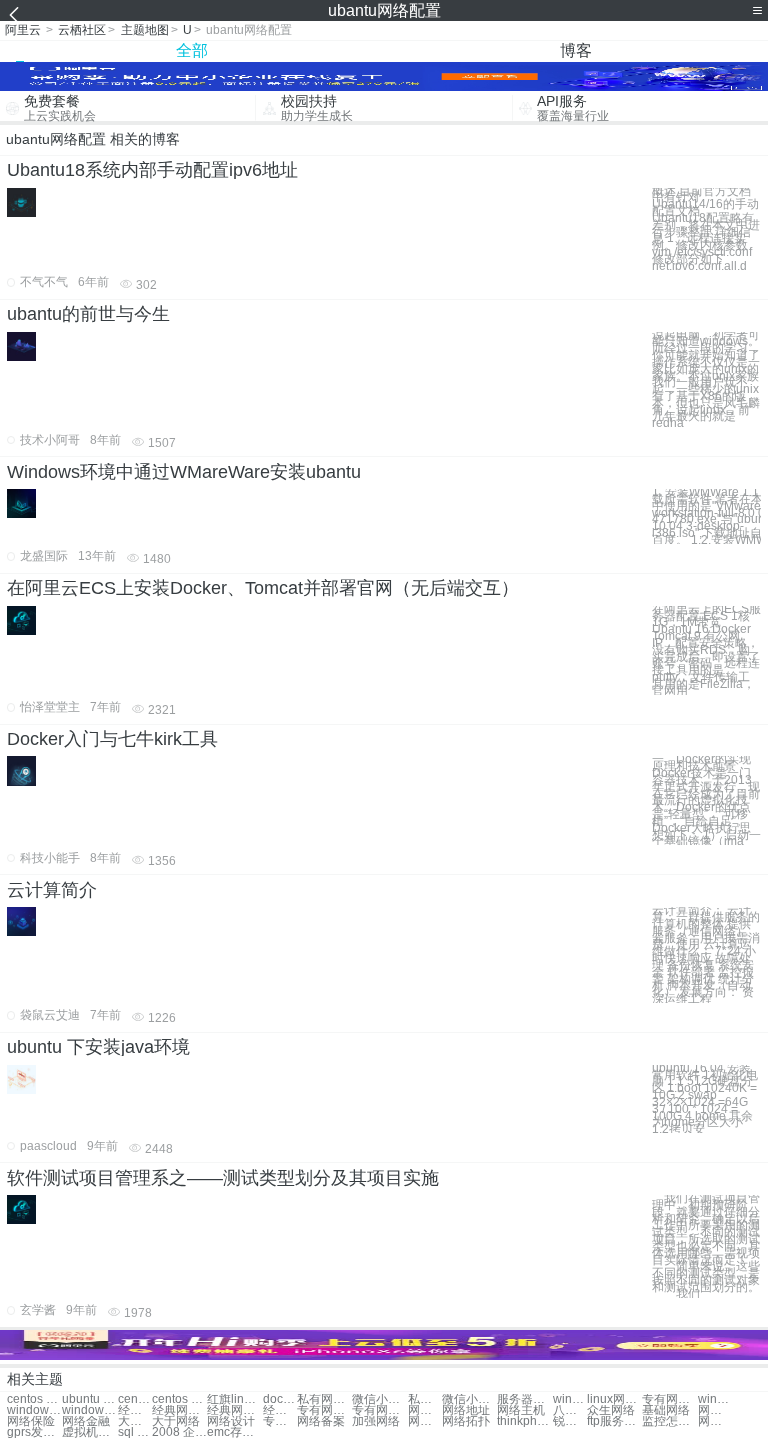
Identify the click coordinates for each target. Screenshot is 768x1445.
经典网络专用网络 (135, 1410)
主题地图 (145, 30)
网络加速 (715, 1410)
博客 (576, 50)
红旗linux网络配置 (234, 1399)
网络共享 (425, 1421)
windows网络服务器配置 (570, 1399)
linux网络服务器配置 (614, 1399)
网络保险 (31, 1421)
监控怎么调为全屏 (669, 1421)
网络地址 (466, 1410)
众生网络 (611, 1410)
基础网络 (666, 1410)
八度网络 (570, 1410)
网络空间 (425, 1410)
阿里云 (23, 30)
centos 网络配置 (34, 1399)
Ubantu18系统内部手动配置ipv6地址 (152, 170)
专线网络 (280, 1421)
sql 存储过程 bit (135, 1432)
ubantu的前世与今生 (88, 314)
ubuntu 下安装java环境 (98, 1047)
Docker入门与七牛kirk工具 (112, 739)
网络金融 (86, 1421)
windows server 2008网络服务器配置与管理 (34, 1410)
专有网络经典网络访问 (324, 1410)
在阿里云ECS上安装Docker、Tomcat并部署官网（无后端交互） (263, 588)
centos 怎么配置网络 (179, 1399)
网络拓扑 (466, 1421)
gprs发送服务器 (34, 1432)
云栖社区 (82, 30)
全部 (192, 50)
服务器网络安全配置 (524, 1399)
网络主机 (521, 1410)
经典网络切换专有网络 (280, 1410)
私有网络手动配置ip (324, 1399)
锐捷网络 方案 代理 (570, 1421)
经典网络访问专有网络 (179, 1410)
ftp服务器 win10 (614, 1421)
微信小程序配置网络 (379, 1399)
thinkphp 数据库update (524, 1421)
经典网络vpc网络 (234, 1410)
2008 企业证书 (179, 1432)
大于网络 (176, 1421)
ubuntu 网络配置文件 (89, 1399)
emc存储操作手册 (234, 1432)
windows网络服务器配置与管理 (715, 1399)
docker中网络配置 (280, 1399)
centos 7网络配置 (135, 1399)
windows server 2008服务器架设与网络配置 (89, 1410)
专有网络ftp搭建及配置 (669, 1399)
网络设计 (231, 1421)
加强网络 (376, 1421)
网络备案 (321, 1421)
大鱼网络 (135, 1421)
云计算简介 (52, 890)
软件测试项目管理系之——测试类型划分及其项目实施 (223, 1178)
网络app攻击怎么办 (715, 1421)
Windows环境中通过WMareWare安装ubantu (184, 472)
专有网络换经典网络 (379, 1410)
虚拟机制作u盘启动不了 (89, 1432)
